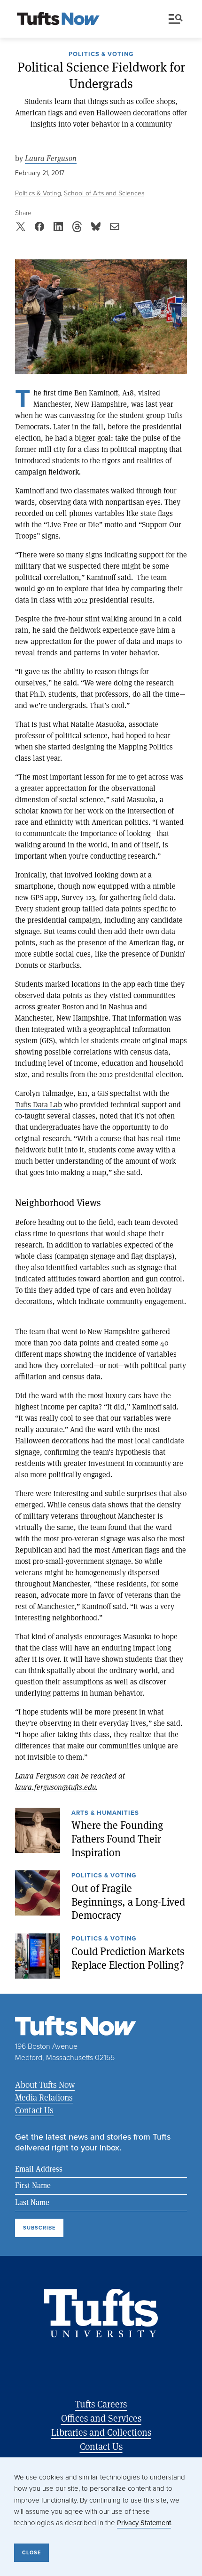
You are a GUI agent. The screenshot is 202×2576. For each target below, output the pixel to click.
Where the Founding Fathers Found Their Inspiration (117, 1839)
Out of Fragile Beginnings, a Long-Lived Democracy (128, 1902)
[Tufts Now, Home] (58, 19)
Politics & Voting (101, 55)
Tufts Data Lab (39, 1104)
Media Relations (44, 2097)
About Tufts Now (45, 2085)
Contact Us (34, 2110)
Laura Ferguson (51, 158)
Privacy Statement (144, 2523)
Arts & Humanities (105, 1813)
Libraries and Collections (101, 2432)
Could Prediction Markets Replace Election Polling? (128, 1958)
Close (31, 2552)
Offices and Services (101, 2418)
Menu (178, 19)
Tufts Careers (101, 2404)
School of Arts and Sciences (104, 193)
